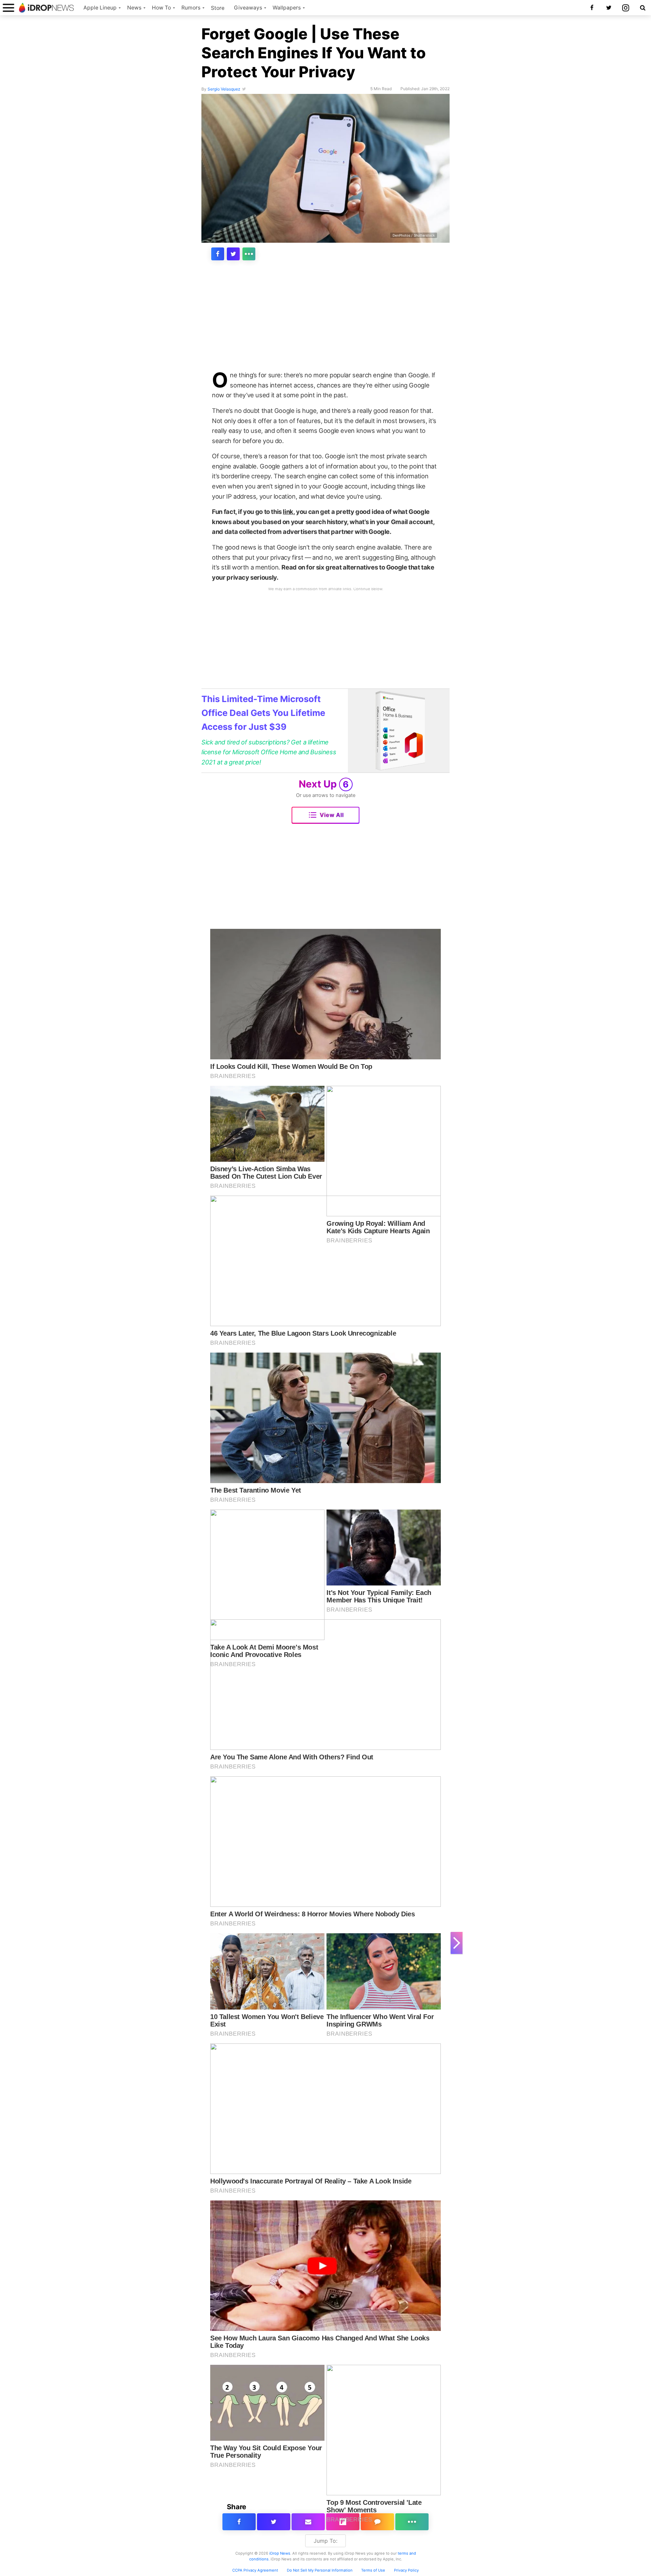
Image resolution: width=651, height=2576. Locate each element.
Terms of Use (373, 2570)
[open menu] (8, 8)
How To (161, 8)
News (134, 8)
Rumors (191, 8)
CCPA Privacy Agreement (255, 2570)
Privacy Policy (406, 2570)
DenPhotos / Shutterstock (414, 235)
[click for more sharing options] (249, 254)
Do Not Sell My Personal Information (320, 2570)
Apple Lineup (100, 8)
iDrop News (280, 2553)
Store (218, 8)
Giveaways (248, 8)
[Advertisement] (325, 320)
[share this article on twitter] (233, 254)
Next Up (324, 784)
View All (332, 815)
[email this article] (308, 2522)
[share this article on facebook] (218, 254)
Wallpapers (287, 8)
